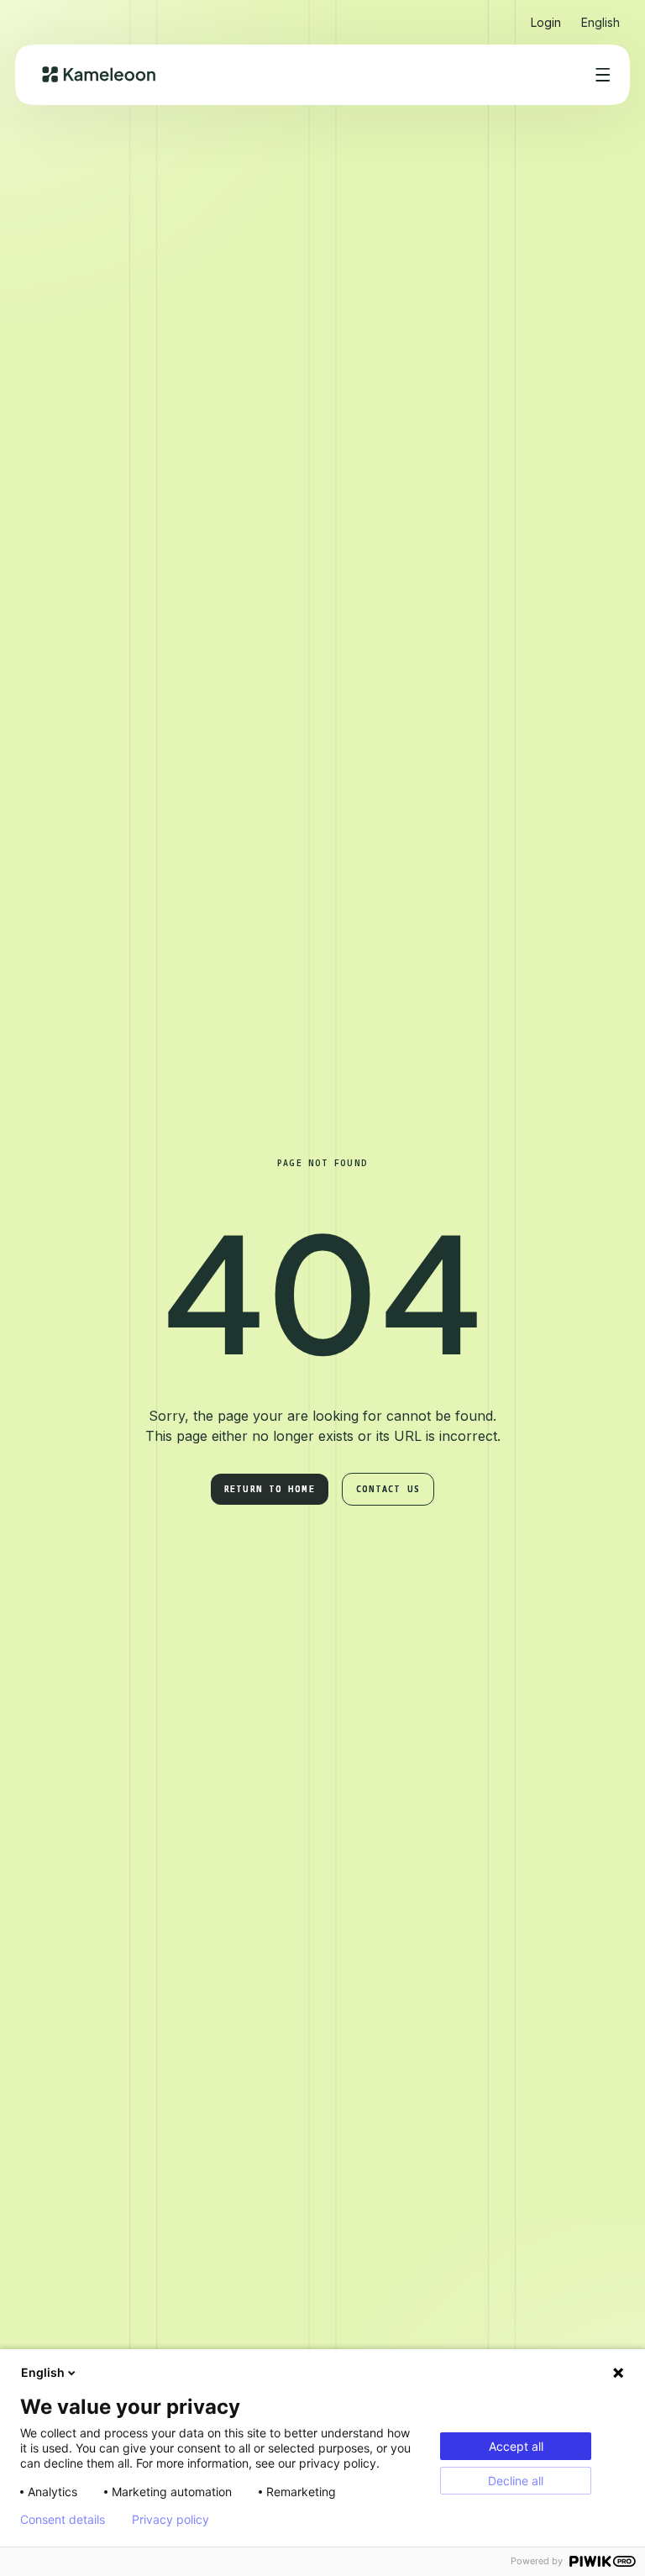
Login (546, 22)
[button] (600, 16)
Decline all (516, 2481)
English (43, 2372)
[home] (99, 74)
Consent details (63, 2520)
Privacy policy (170, 2520)
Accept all (516, 2446)
